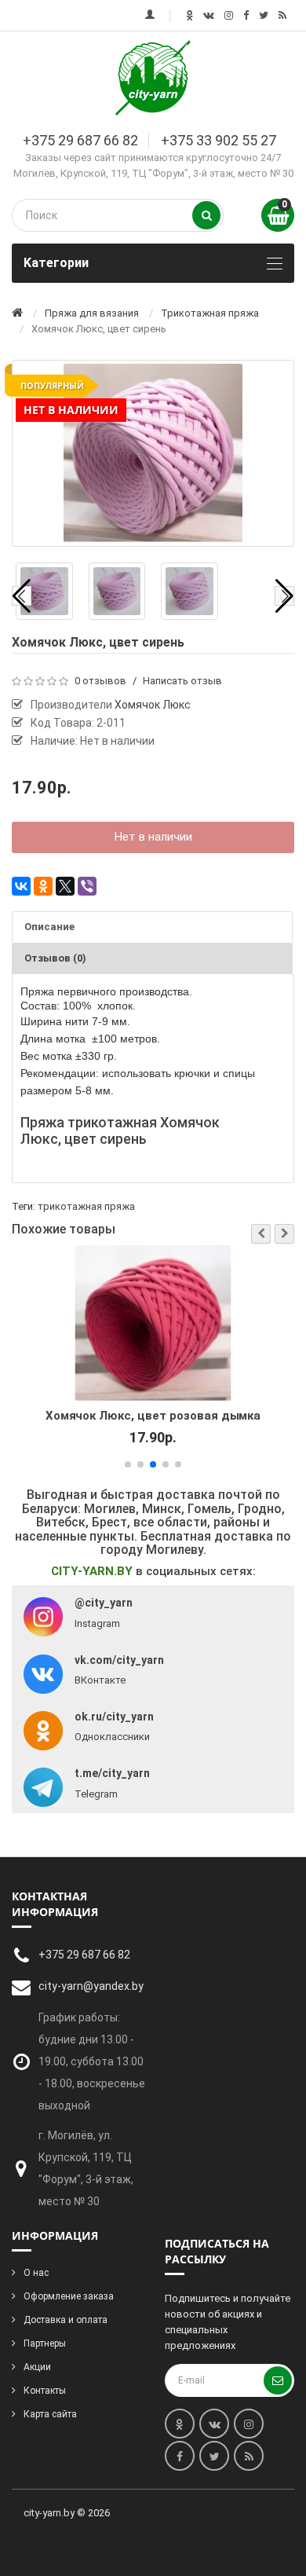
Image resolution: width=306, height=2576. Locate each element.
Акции (37, 2367)
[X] (65, 886)
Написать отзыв (182, 681)
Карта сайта (50, 2414)
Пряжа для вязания (92, 313)
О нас (36, 2273)
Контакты (45, 2391)
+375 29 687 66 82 (80, 140)
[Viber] (87, 886)
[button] (261, 1234)
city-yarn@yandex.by (91, 1986)
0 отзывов (100, 681)
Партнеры (45, 2343)
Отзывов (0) (55, 958)
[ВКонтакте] (21, 886)
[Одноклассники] (43, 886)
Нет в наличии (153, 837)
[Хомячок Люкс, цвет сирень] (44, 591)
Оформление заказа (69, 2296)
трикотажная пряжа (86, 1206)
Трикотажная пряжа (210, 313)
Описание (49, 927)
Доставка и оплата (66, 2320)
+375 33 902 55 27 (219, 140)
